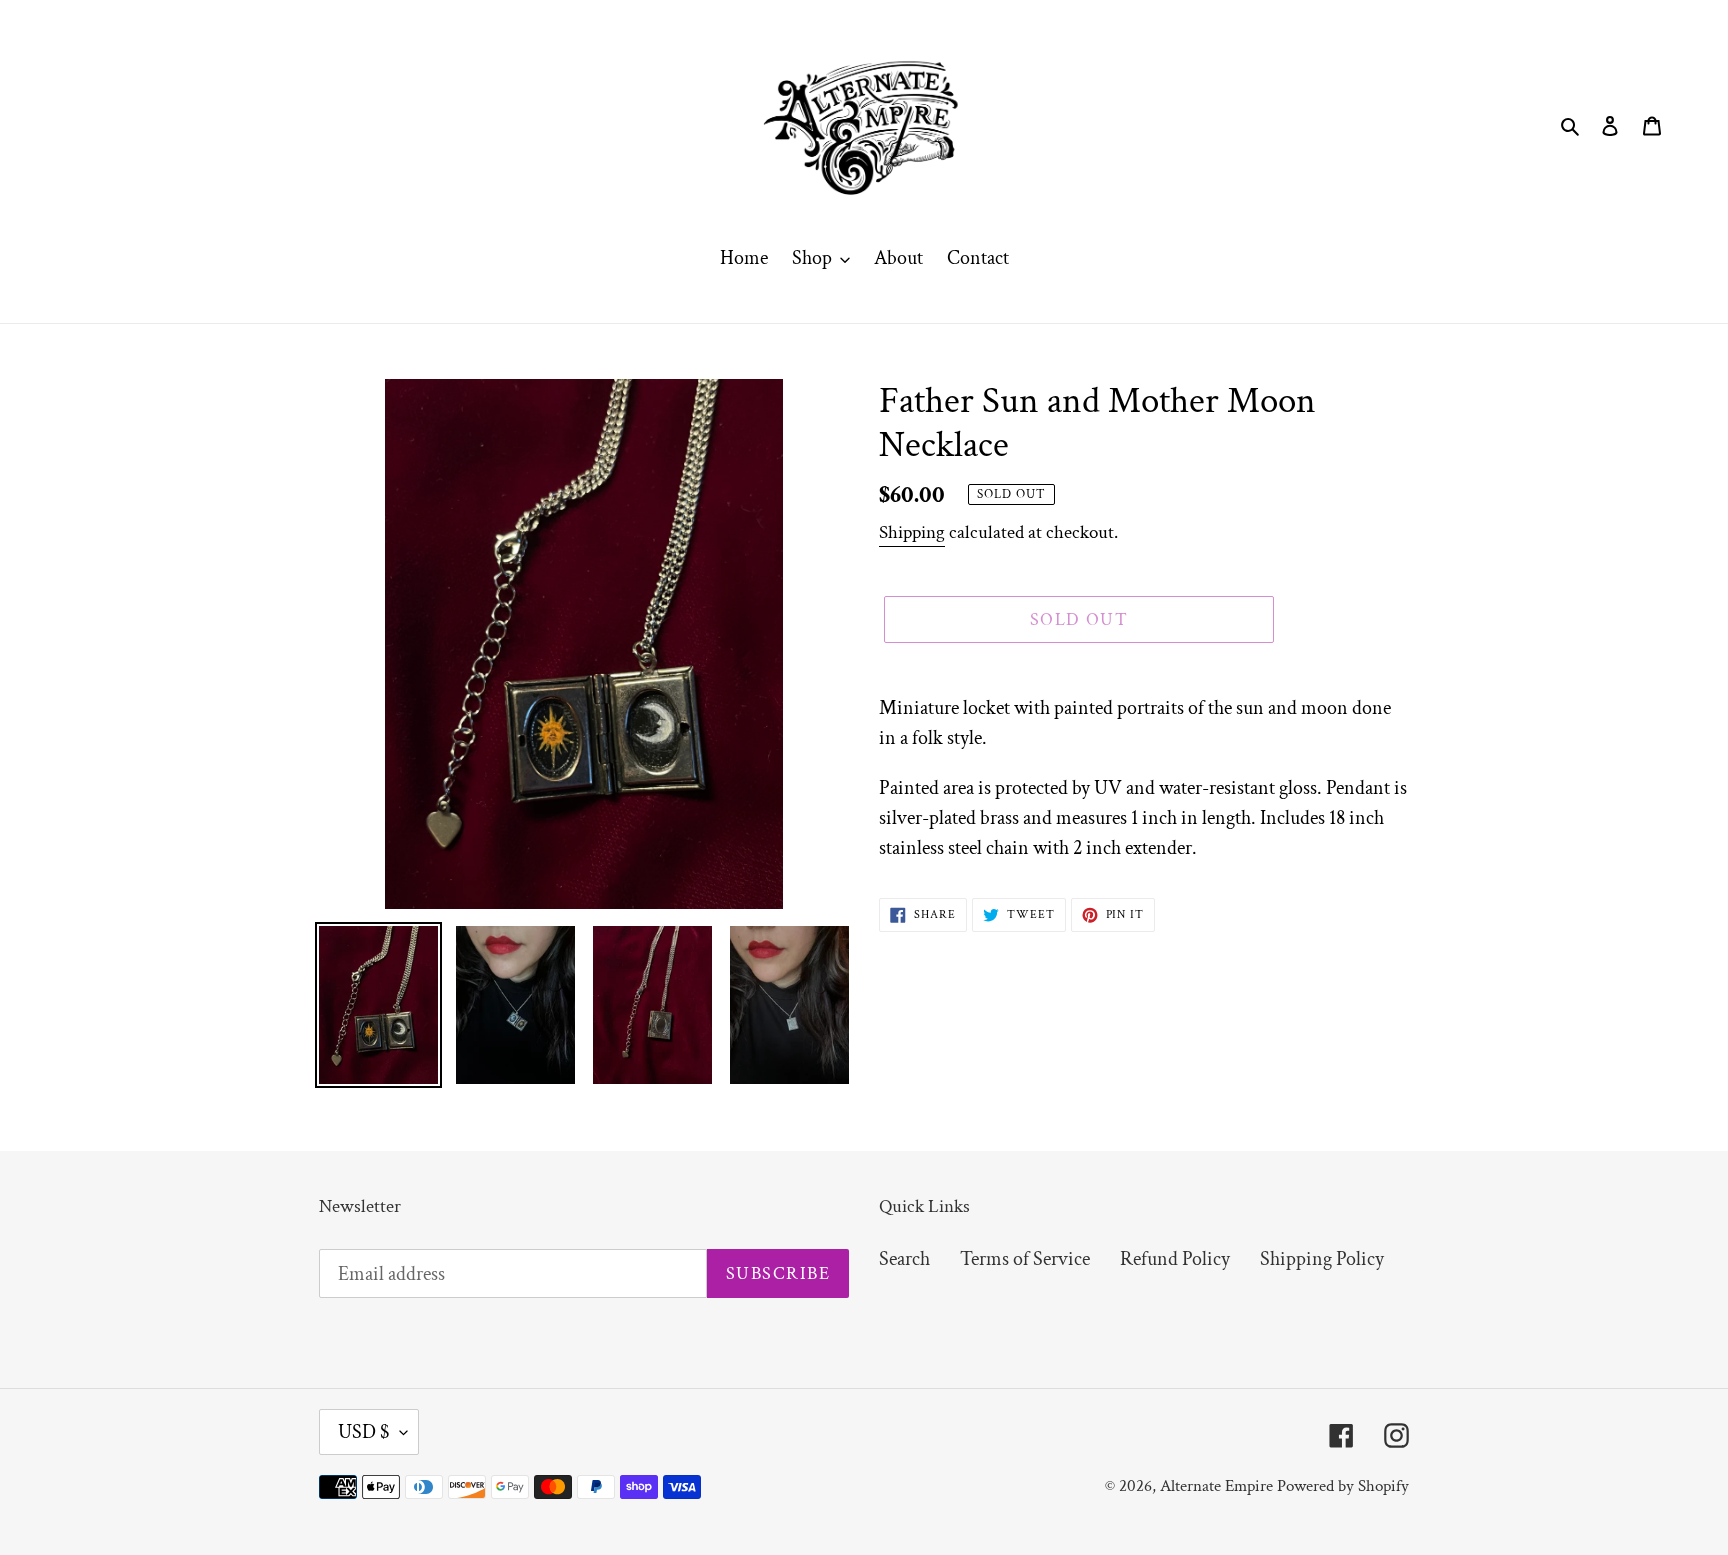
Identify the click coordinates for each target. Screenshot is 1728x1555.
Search (904, 1259)
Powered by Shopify (1343, 1486)
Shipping (912, 532)
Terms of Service (1025, 1259)
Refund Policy (1175, 1259)
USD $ (364, 1432)
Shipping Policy (1322, 1259)
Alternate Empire (1216, 1486)
